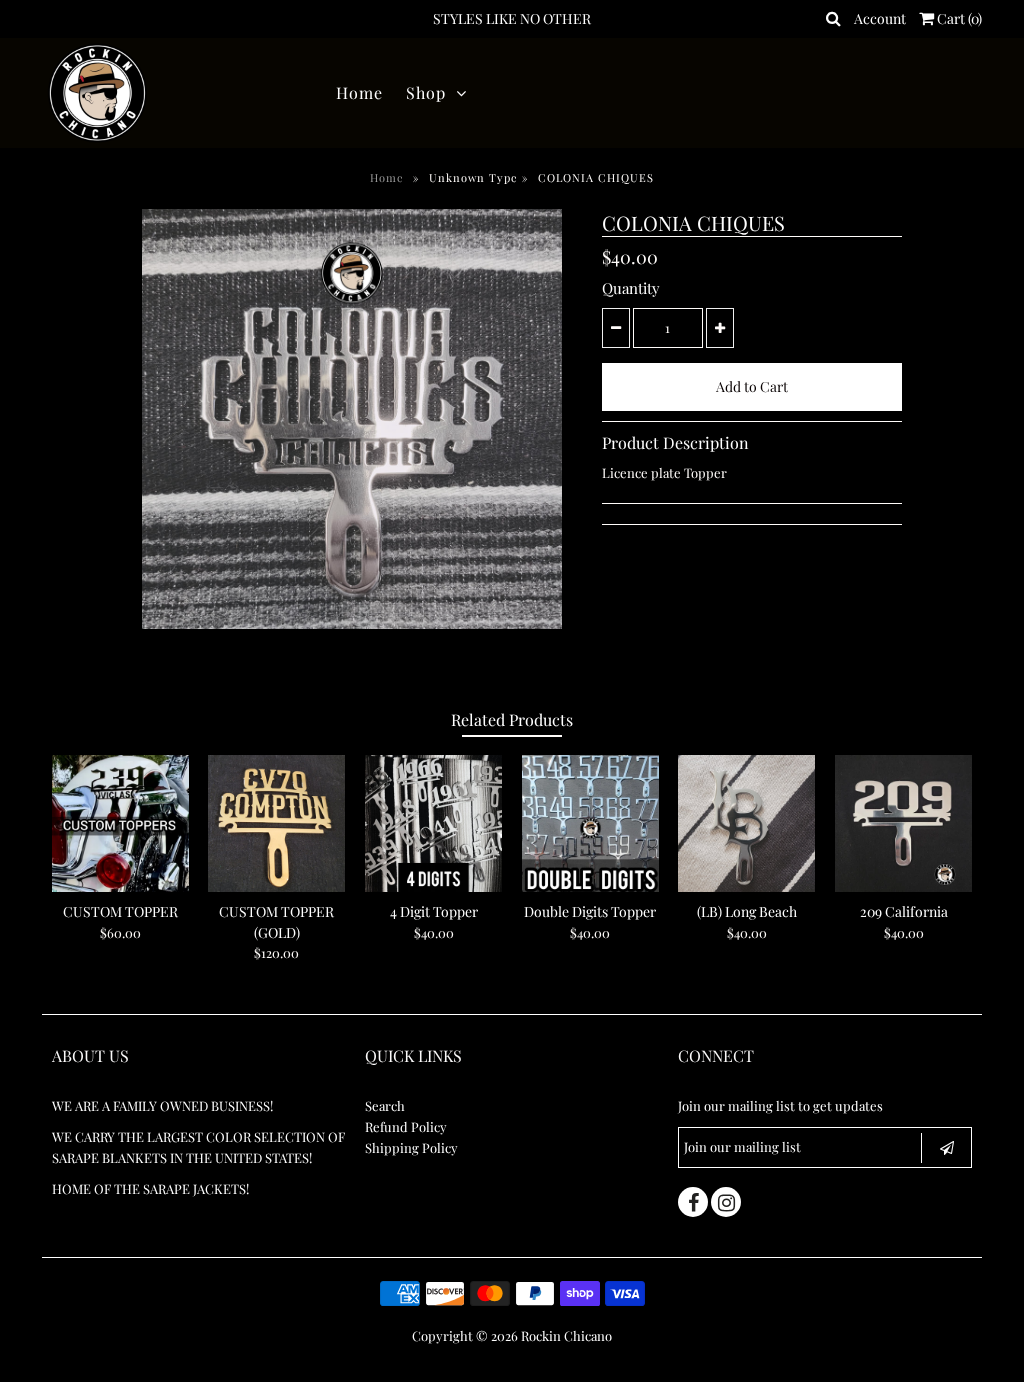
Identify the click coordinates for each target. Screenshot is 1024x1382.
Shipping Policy (411, 1147)
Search (385, 1105)
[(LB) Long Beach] (746, 823)
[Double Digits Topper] (590, 823)
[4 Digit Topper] (433, 823)
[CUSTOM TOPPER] (120, 823)
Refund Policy (406, 1126)
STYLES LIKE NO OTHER (512, 18)
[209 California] (903, 823)
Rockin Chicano (566, 1335)
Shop (426, 92)
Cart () (958, 18)
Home (359, 92)
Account (880, 18)
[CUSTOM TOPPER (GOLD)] (276, 823)
